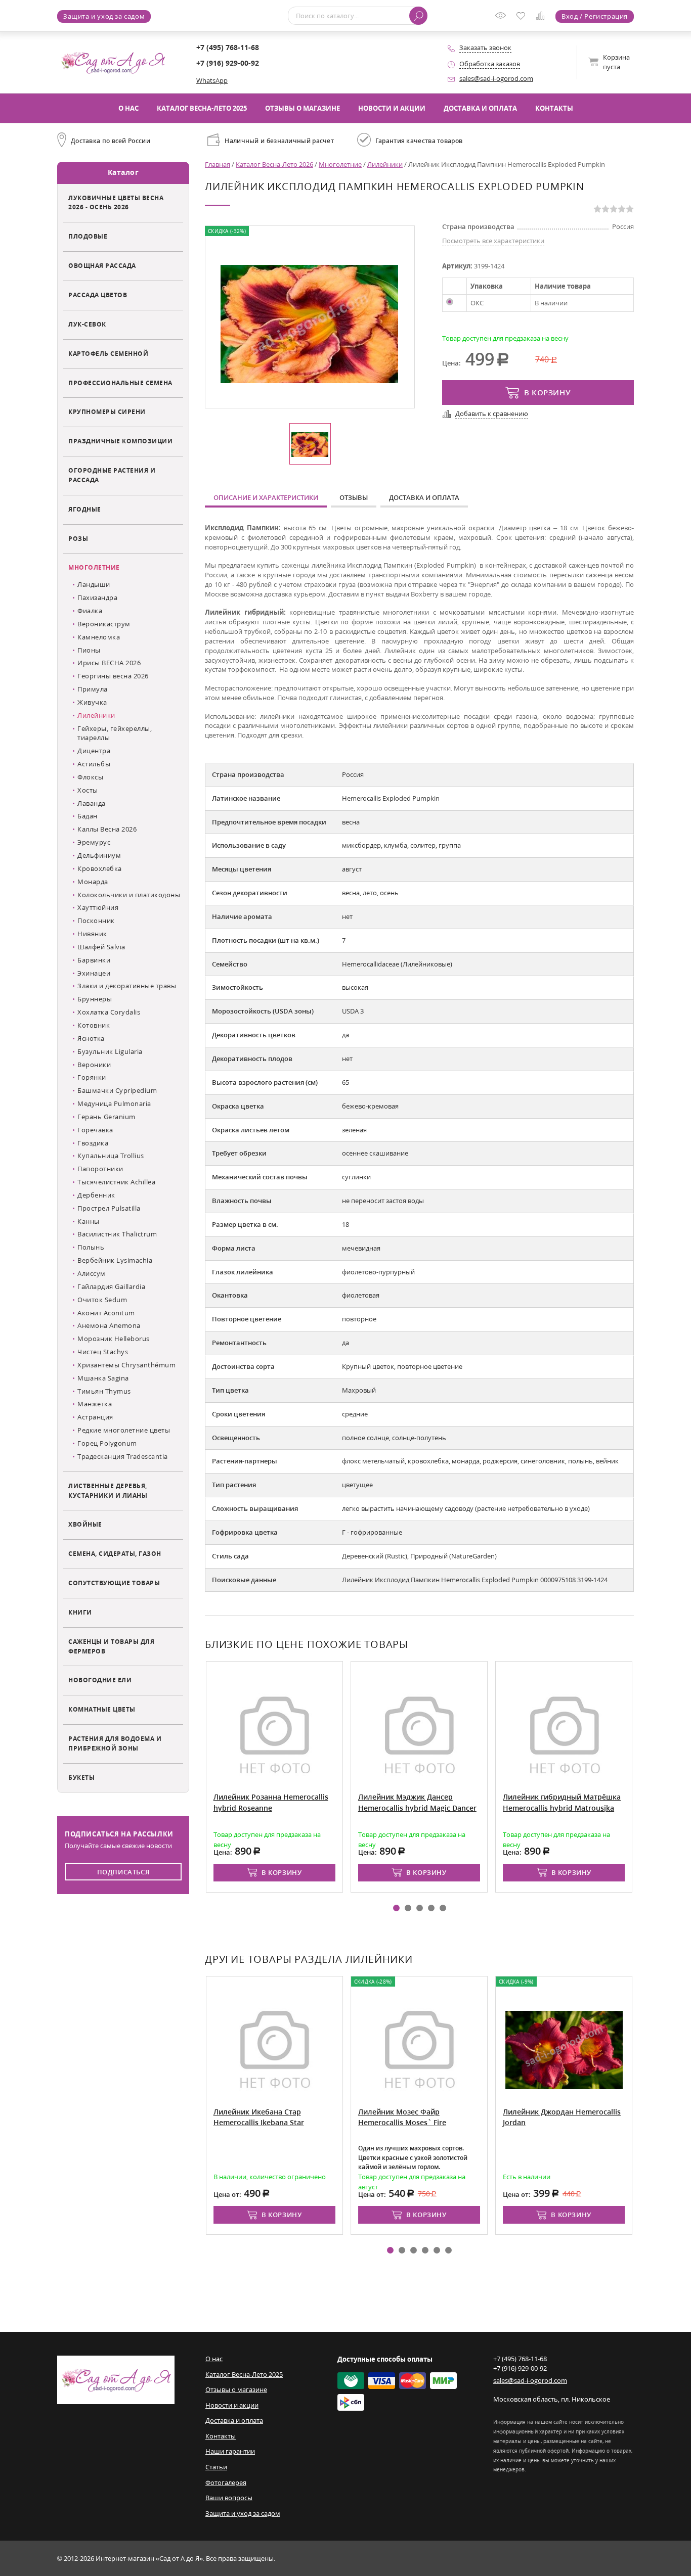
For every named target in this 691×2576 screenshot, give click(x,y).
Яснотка (91, 1038)
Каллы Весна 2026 (107, 829)
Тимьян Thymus (104, 1391)
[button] (396, 1908)
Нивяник (92, 934)
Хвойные (85, 1524)
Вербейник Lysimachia (115, 1260)
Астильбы (94, 764)
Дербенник (96, 1195)
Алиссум (92, 1273)
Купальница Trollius (111, 1156)
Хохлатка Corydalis (109, 1012)
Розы (78, 538)
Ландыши (94, 584)
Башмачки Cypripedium (117, 1090)
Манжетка (95, 1404)
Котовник (94, 1025)
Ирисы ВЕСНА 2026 (109, 663)
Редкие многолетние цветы (124, 1430)
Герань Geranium (106, 1117)
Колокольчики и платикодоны (129, 895)
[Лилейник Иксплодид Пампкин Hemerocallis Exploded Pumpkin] (309, 323)
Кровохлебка (100, 868)
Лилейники (96, 715)
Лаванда (92, 803)
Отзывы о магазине (303, 108)
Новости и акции (392, 108)
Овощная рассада (102, 265)
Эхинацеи (94, 973)
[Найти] (418, 16)
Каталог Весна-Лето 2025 (202, 108)
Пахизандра (97, 597)
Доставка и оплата (480, 108)
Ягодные (85, 509)
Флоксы (90, 777)
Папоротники (100, 1169)
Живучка (92, 702)
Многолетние (94, 567)
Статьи (216, 2467)
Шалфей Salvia (101, 947)
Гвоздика (93, 1143)
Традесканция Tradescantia (123, 1456)
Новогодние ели (100, 1680)
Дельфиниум (99, 855)
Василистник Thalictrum (117, 1234)
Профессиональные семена (120, 383)
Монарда (93, 882)
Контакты (554, 108)
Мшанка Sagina (103, 1378)
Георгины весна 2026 (113, 676)
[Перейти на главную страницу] (113, 62)
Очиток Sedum (102, 1300)
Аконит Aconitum (106, 1313)
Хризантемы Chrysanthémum (126, 1365)
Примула (93, 689)
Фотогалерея (226, 2482)
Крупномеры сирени (107, 411)
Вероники (94, 1065)
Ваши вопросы (229, 2498)
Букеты (81, 1777)
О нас (128, 108)
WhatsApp (212, 80)
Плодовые (88, 236)
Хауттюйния (98, 907)
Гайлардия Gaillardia (111, 1286)
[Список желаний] (523, 17)
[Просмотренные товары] (503, 19)
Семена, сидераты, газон (115, 1553)
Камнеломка (99, 637)
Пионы (89, 650)
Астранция (95, 1417)
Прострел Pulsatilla (109, 1208)
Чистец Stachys (103, 1352)
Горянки (92, 1077)
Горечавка (95, 1130)
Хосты (88, 790)
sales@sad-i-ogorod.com (496, 78)
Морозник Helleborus (114, 1339)
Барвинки (94, 960)
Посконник (96, 921)
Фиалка (90, 611)
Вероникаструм (104, 624)
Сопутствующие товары (114, 1583)
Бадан (88, 816)
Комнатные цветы (102, 1709)
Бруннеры (95, 999)
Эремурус (94, 842)
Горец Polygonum (107, 1443)
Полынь (91, 1247)
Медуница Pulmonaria (114, 1103)
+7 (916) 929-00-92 (228, 63)
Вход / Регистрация (595, 16)
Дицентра (94, 751)
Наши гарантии (230, 2451)
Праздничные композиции (120, 441)
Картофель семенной (108, 353)
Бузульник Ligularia (110, 1051)
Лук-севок (87, 324)
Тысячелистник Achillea (116, 1182)
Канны (89, 1221)
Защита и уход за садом (104, 16)
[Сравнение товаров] (543, 17)
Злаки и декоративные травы (127, 986)
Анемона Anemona (109, 1325)
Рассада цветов (98, 295)
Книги (80, 1612)
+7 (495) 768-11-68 (228, 47)
